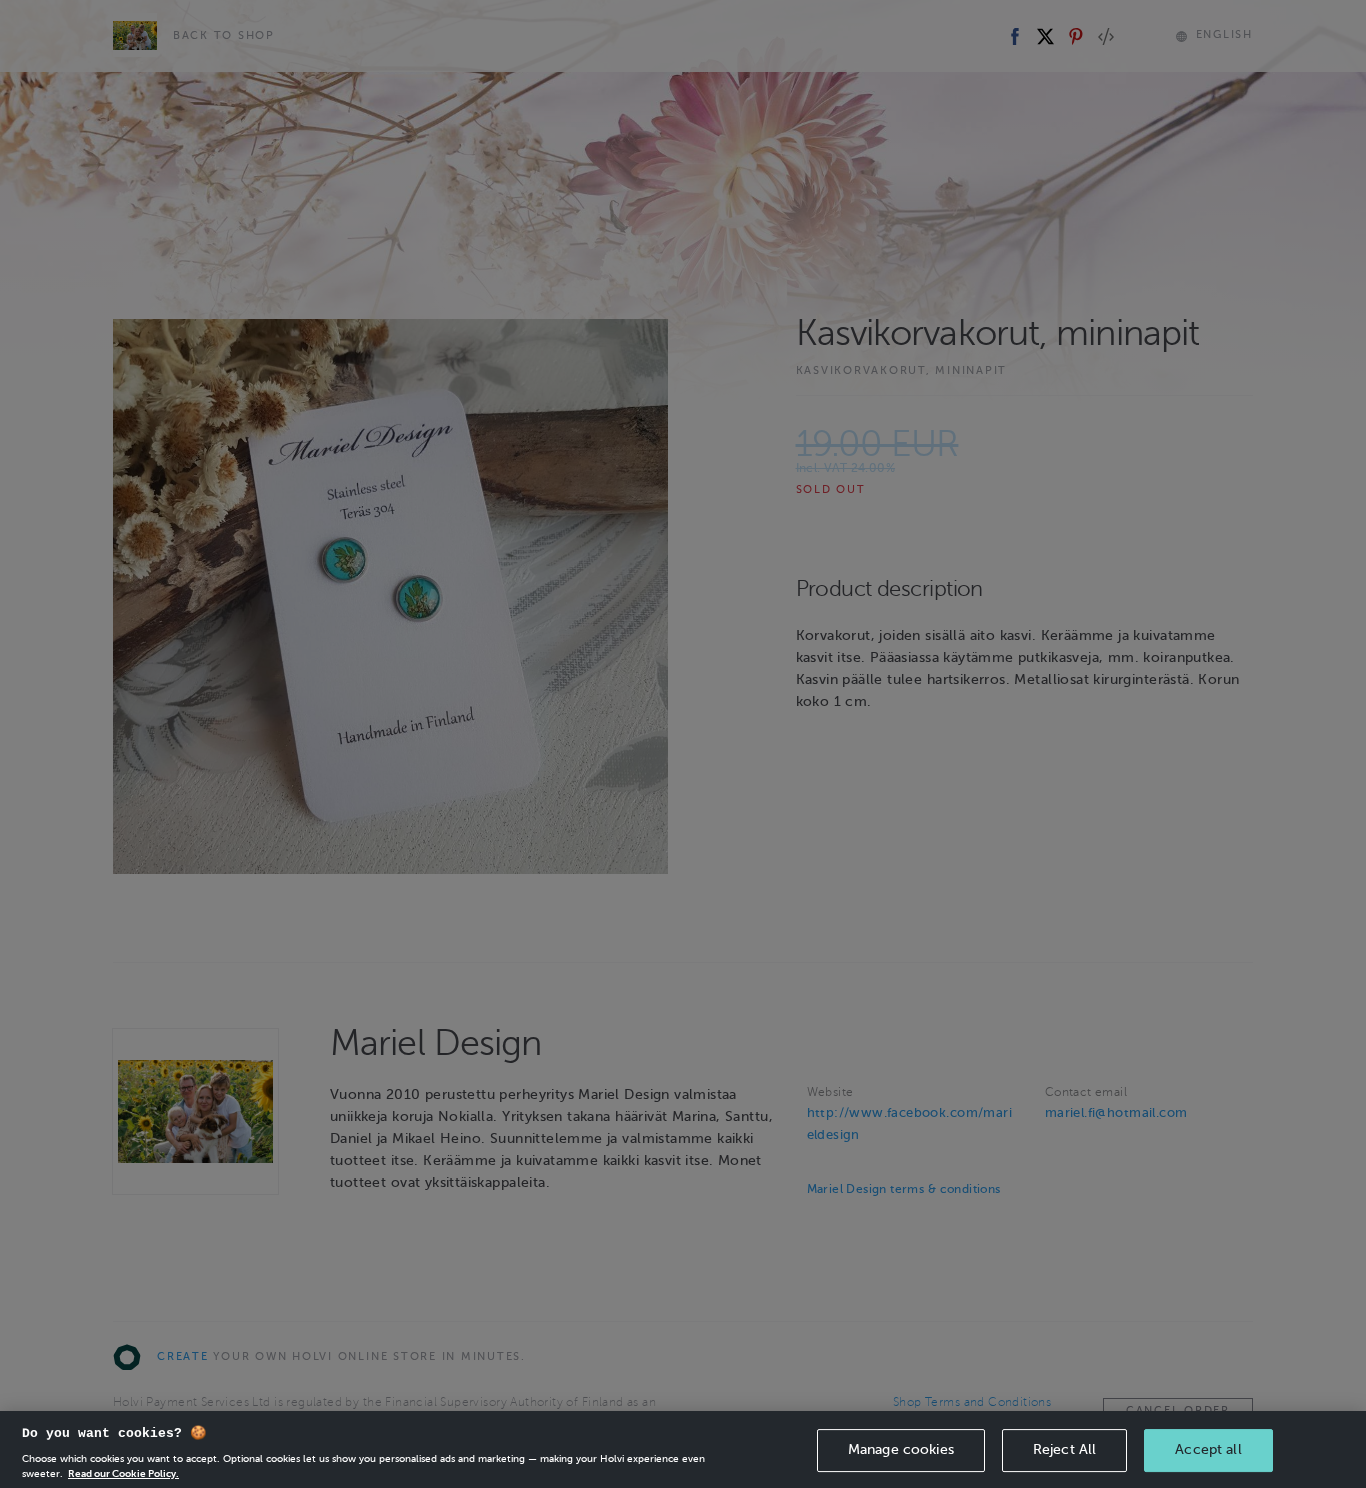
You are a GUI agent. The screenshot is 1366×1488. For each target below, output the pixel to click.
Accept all (1208, 1449)
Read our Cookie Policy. (123, 1472)
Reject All (1064, 1449)
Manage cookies (901, 1449)
